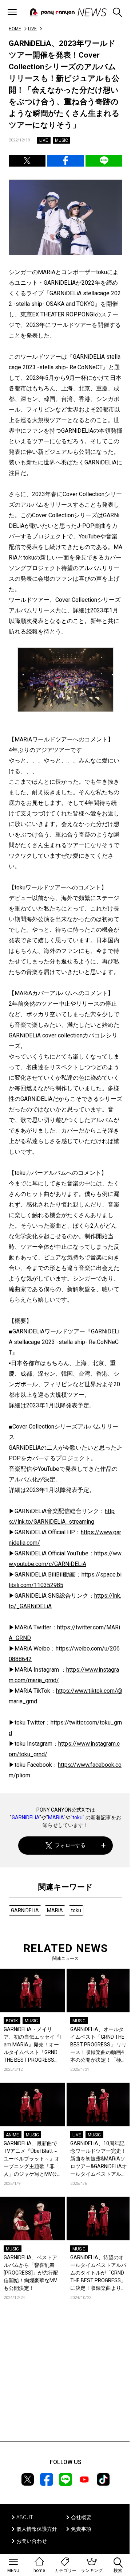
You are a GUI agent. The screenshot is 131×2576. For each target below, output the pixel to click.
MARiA (56, 1817)
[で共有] (27, 161)
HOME (15, 29)
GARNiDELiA (25, 1817)
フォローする (70, 1845)
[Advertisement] (65, 2382)
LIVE (32, 29)
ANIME (12, 2135)
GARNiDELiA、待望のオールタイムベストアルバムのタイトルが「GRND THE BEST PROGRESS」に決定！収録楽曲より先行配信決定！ (98, 2273)
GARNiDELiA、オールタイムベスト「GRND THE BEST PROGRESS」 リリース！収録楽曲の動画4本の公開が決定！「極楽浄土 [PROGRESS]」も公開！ (98, 2045)
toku (78, 1817)
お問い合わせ (32, 2541)
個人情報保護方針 (37, 2529)
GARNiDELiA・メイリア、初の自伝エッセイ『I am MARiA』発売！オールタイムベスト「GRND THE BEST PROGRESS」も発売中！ (32, 2045)
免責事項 (81, 2529)
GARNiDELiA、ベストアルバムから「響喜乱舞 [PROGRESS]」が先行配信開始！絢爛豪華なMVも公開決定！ (31, 2273)
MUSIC (61, 140)
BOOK (12, 2021)
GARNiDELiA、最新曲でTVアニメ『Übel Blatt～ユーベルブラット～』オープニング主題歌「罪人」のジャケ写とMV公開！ (32, 2159)
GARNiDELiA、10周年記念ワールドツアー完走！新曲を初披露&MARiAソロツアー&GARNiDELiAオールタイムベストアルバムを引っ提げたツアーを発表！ (99, 2159)
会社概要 (81, 2517)
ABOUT (25, 2517)
